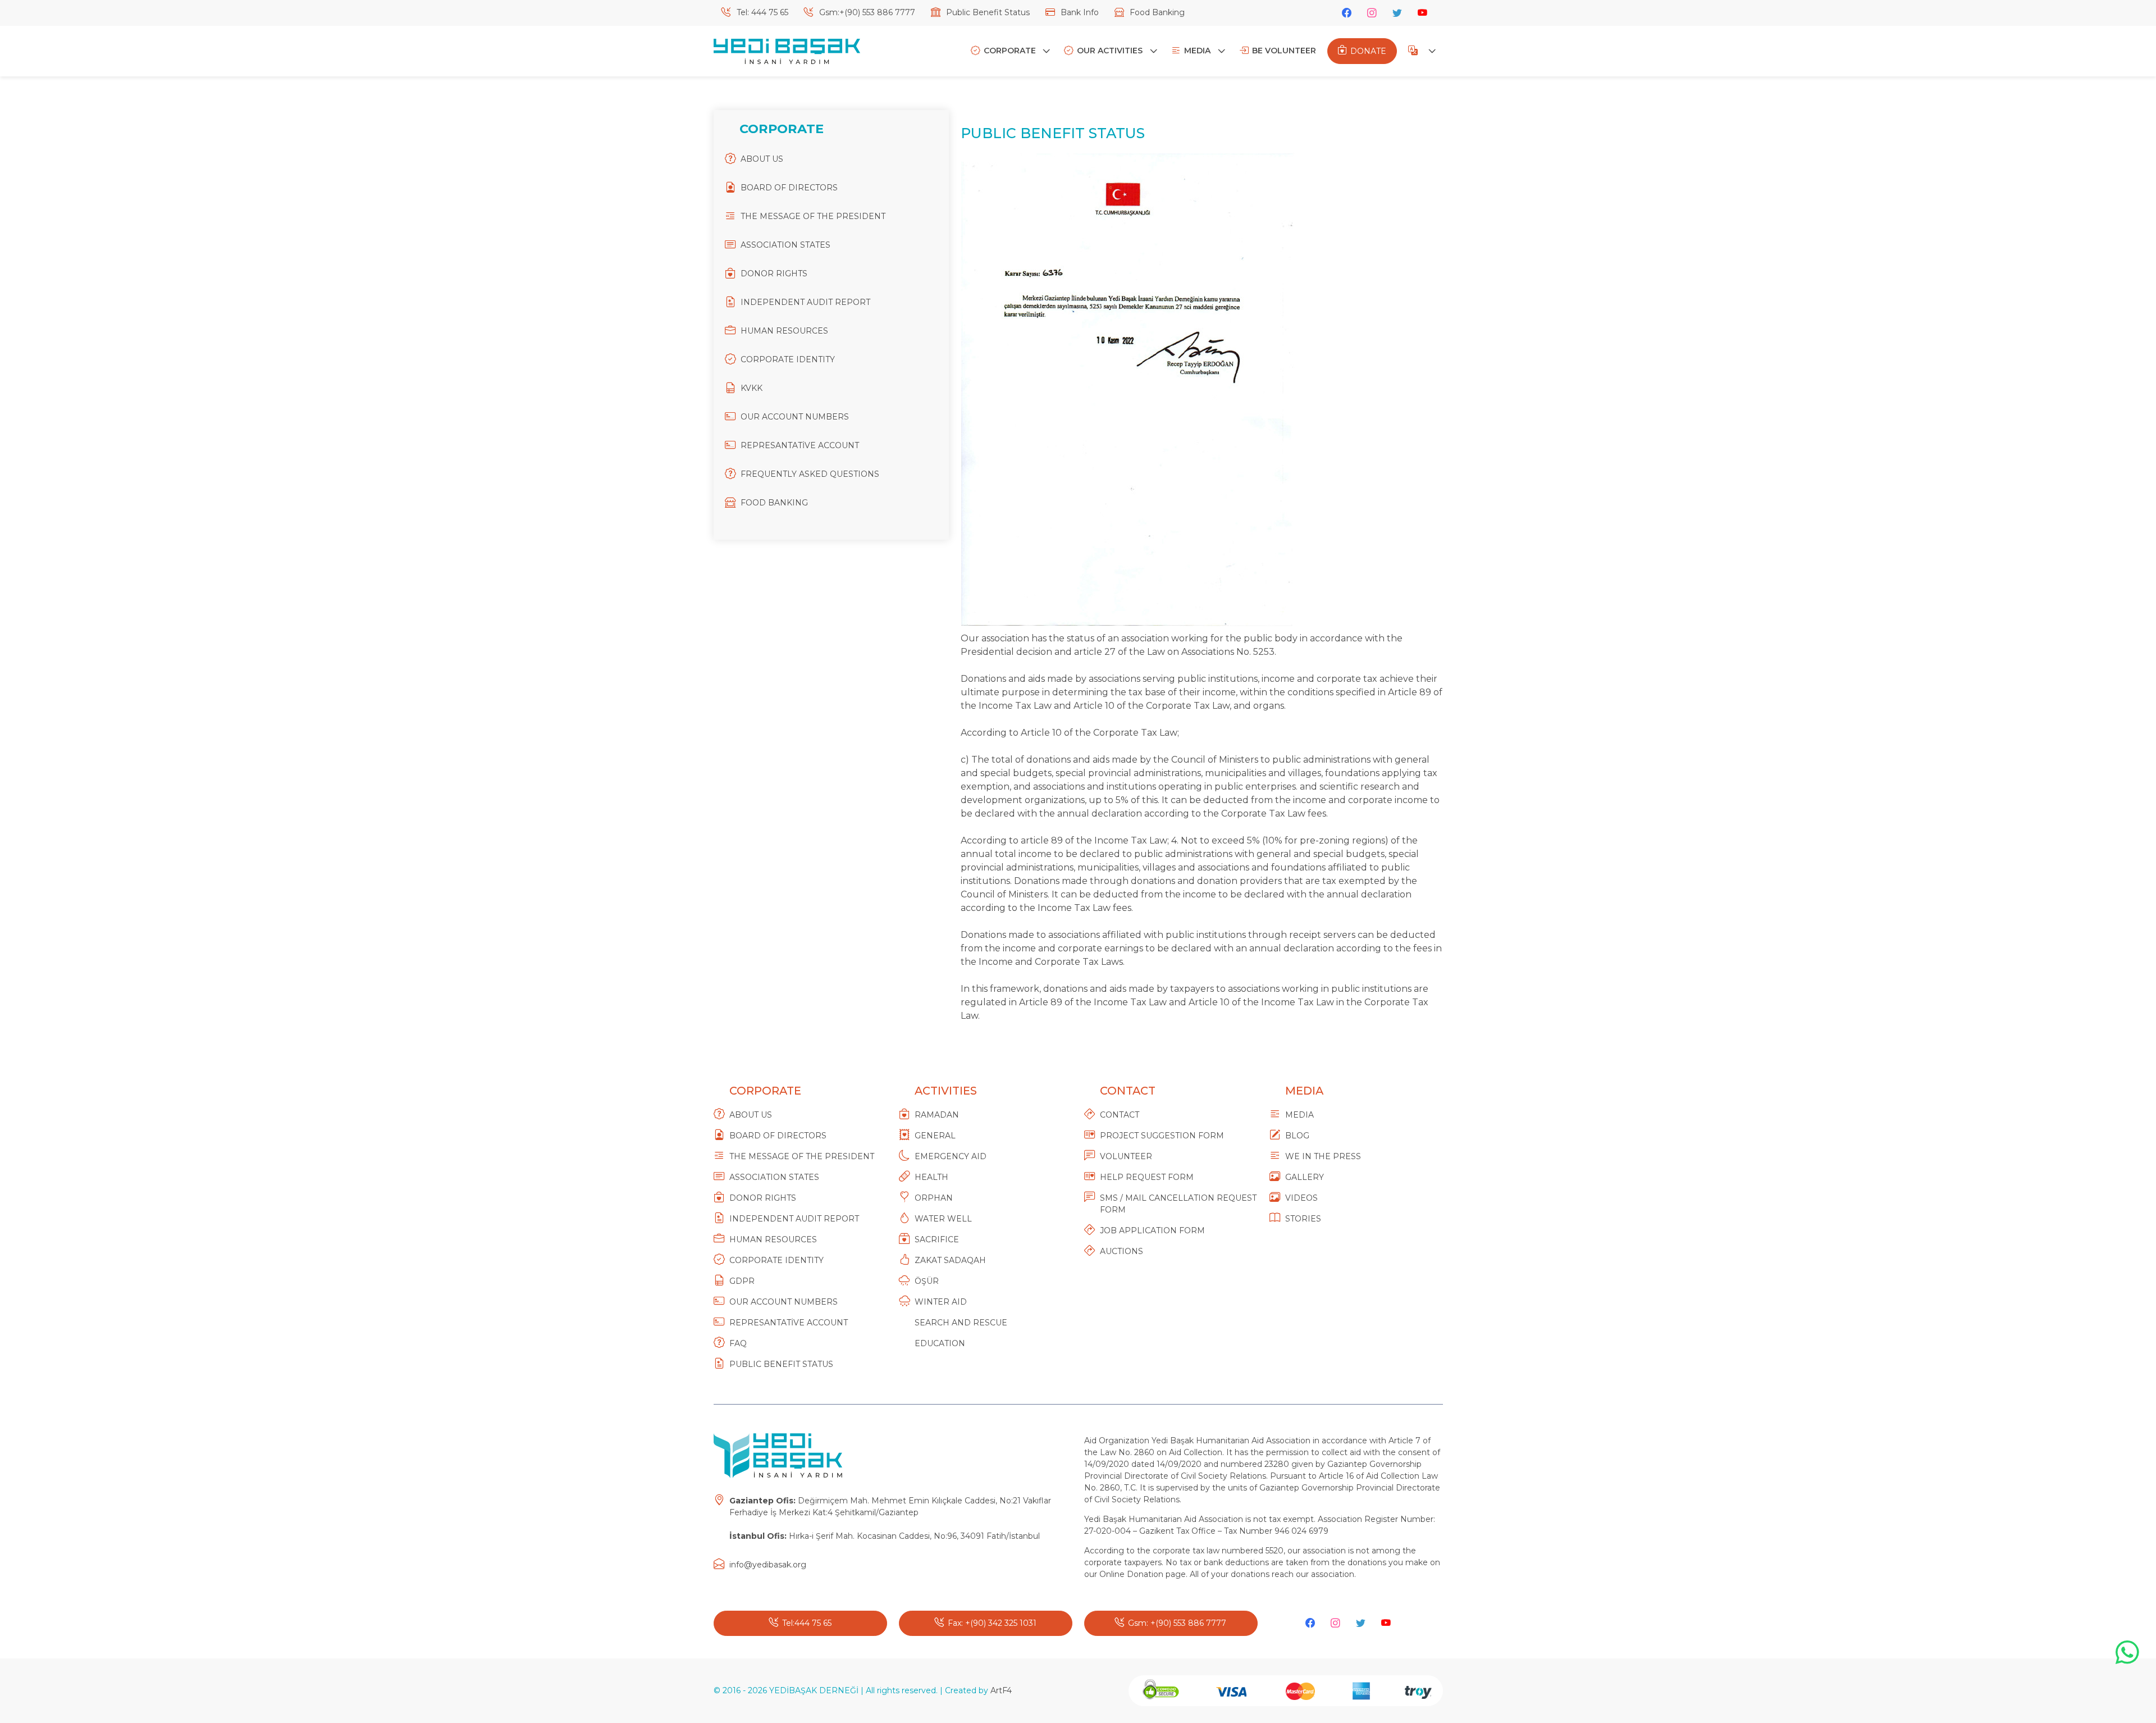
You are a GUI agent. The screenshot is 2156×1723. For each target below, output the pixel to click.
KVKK (752, 388)
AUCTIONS (1122, 1251)
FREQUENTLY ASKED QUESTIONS (810, 474)
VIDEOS (1301, 1198)
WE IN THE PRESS (1323, 1156)
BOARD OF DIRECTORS (789, 188)
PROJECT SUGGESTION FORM (1162, 1136)
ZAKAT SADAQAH (950, 1260)
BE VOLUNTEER (1284, 51)
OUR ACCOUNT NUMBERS (795, 417)
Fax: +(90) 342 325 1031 (992, 1623)
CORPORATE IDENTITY (788, 359)
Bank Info (1079, 12)
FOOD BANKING (774, 503)
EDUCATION (940, 1343)
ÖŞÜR (927, 1281)
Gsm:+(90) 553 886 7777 (866, 12)
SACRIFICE (937, 1239)
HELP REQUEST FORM (1147, 1177)
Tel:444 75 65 (807, 1623)
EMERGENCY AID (951, 1156)
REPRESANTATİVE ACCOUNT (800, 445)
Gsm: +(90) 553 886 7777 (1177, 1623)
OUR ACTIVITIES (1111, 51)
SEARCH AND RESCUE (961, 1323)
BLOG (1297, 1136)
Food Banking (1156, 12)
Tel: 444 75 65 (761, 12)
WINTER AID (941, 1302)
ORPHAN (934, 1198)
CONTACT (1120, 1115)
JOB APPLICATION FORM (1152, 1230)
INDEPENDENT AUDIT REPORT (805, 302)
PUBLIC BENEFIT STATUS (781, 1364)
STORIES (1303, 1219)
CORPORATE (1011, 51)
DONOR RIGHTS (774, 274)
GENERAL (935, 1136)
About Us (751, 1115)
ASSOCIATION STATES (785, 245)
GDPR (742, 1281)
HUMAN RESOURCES (784, 331)
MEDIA (1198, 51)
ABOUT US (762, 159)
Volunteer (1126, 1156)
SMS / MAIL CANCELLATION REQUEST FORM (1178, 1204)
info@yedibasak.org (768, 1565)
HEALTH (931, 1177)
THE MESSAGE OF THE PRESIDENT (813, 216)
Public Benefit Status (987, 12)
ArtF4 (1001, 1690)
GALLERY (1305, 1177)
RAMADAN (937, 1115)
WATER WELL (943, 1219)
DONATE (1368, 51)
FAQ (738, 1343)
